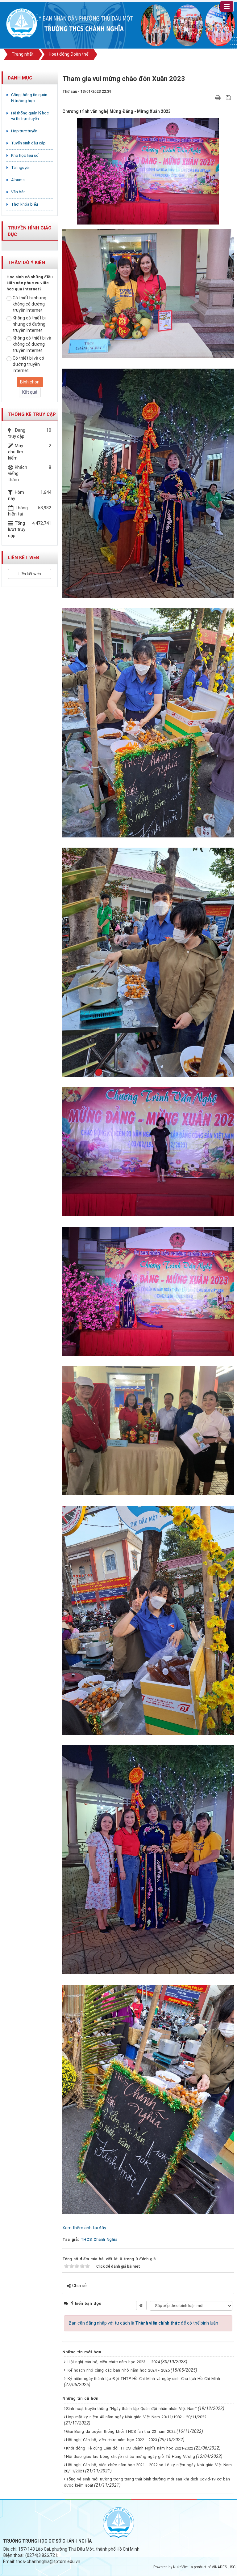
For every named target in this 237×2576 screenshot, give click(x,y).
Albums (18, 180)
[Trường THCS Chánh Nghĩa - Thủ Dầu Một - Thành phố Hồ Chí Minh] (22, 24)
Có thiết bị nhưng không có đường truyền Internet (29, 304)
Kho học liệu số (25, 155)
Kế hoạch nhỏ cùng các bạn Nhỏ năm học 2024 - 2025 (119, 2370)
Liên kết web (30, 574)
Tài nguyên (21, 167)
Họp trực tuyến (24, 131)
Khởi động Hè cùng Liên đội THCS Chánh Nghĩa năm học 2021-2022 (130, 2448)
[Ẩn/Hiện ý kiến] (141, 2305)
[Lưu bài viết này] (229, 97)
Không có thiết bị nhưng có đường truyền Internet (29, 324)
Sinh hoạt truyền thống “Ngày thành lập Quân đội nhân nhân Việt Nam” (131, 2409)
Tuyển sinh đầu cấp (28, 143)
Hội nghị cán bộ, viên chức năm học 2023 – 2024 (114, 2362)
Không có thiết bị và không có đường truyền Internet (32, 344)
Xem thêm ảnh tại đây (84, 2228)
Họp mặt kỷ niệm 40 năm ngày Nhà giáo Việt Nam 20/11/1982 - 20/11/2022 (136, 2417)
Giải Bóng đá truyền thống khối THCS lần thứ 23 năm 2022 (121, 2431)
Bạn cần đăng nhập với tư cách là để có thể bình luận (143, 2323)
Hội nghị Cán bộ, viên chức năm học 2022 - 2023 (112, 2440)
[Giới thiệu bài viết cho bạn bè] (211, 97)
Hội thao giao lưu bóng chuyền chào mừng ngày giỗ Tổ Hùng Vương (131, 2456)
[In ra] (218, 97)
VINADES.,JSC (224, 2567)
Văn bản (18, 192)
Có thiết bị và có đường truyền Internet (28, 364)
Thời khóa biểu (25, 204)
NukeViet (181, 2567)
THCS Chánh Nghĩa (99, 2239)
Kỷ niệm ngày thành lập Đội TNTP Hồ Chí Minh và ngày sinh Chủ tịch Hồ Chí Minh (144, 2379)
